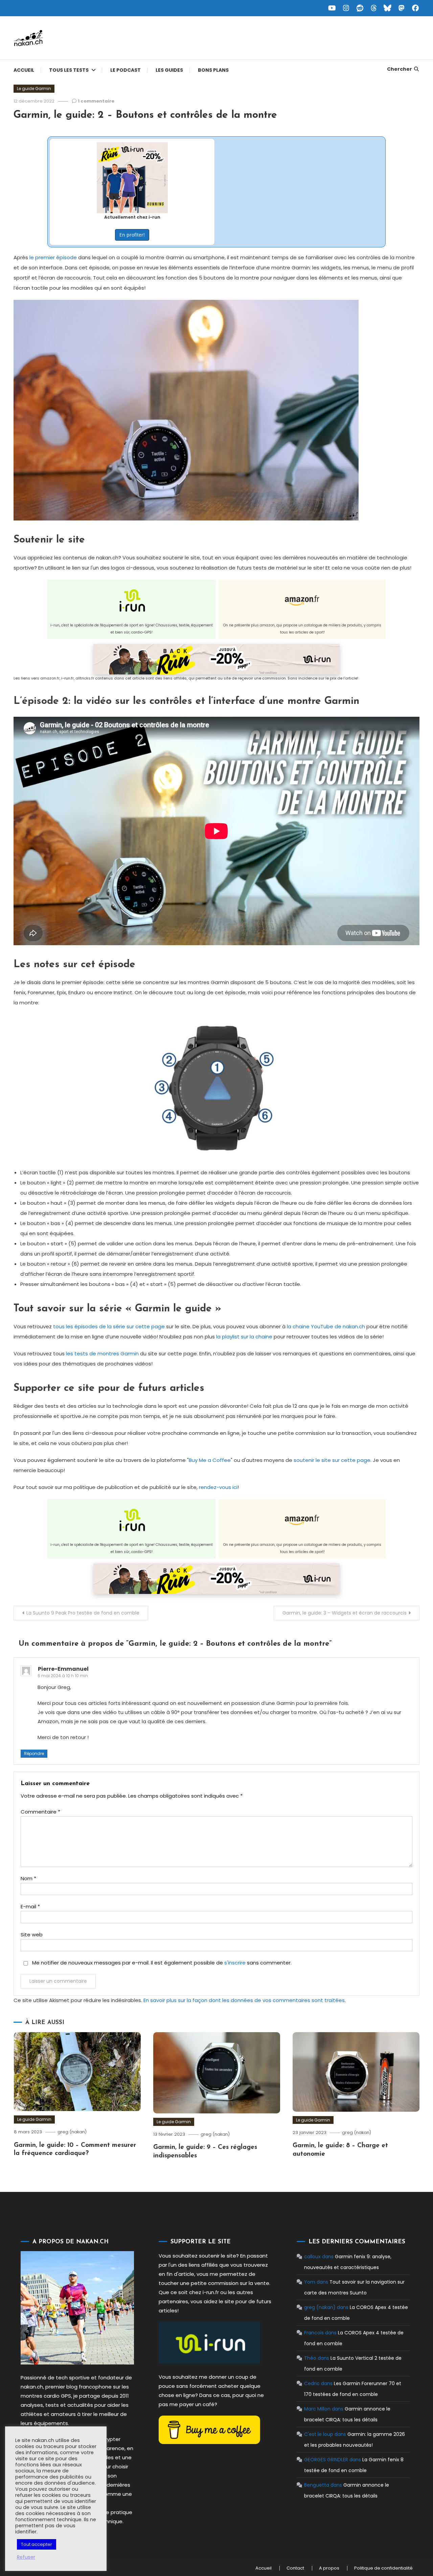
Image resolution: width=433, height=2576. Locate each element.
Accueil (24, 70)
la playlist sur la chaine (244, 1337)
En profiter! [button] (132, 235)
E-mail (30, 1906)
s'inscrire (235, 1963)
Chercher (400, 69)
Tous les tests (69, 70)
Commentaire (40, 1812)
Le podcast (126, 70)
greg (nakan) (72, 2132)
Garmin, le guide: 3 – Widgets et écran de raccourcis (345, 1613)
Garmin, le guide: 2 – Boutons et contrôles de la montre (145, 115)
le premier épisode (53, 257)
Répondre (34, 1753)
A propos (329, 2568)
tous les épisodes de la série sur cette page (109, 1326)
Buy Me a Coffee (210, 1460)
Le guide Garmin (34, 88)
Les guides (169, 70)
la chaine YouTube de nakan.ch (326, 1326)
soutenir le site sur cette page (332, 1460)
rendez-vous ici (218, 1487)
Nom (28, 1878)
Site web (32, 1935)
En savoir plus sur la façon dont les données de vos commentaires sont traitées (244, 2000)
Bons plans (213, 70)
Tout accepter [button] (37, 2544)
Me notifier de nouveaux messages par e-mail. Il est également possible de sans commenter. (161, 1963)
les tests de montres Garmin (102, 1353)
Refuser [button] (26, 2557)
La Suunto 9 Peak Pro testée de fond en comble (83, 1613)
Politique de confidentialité (383, 2568)
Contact (295, 2568)
